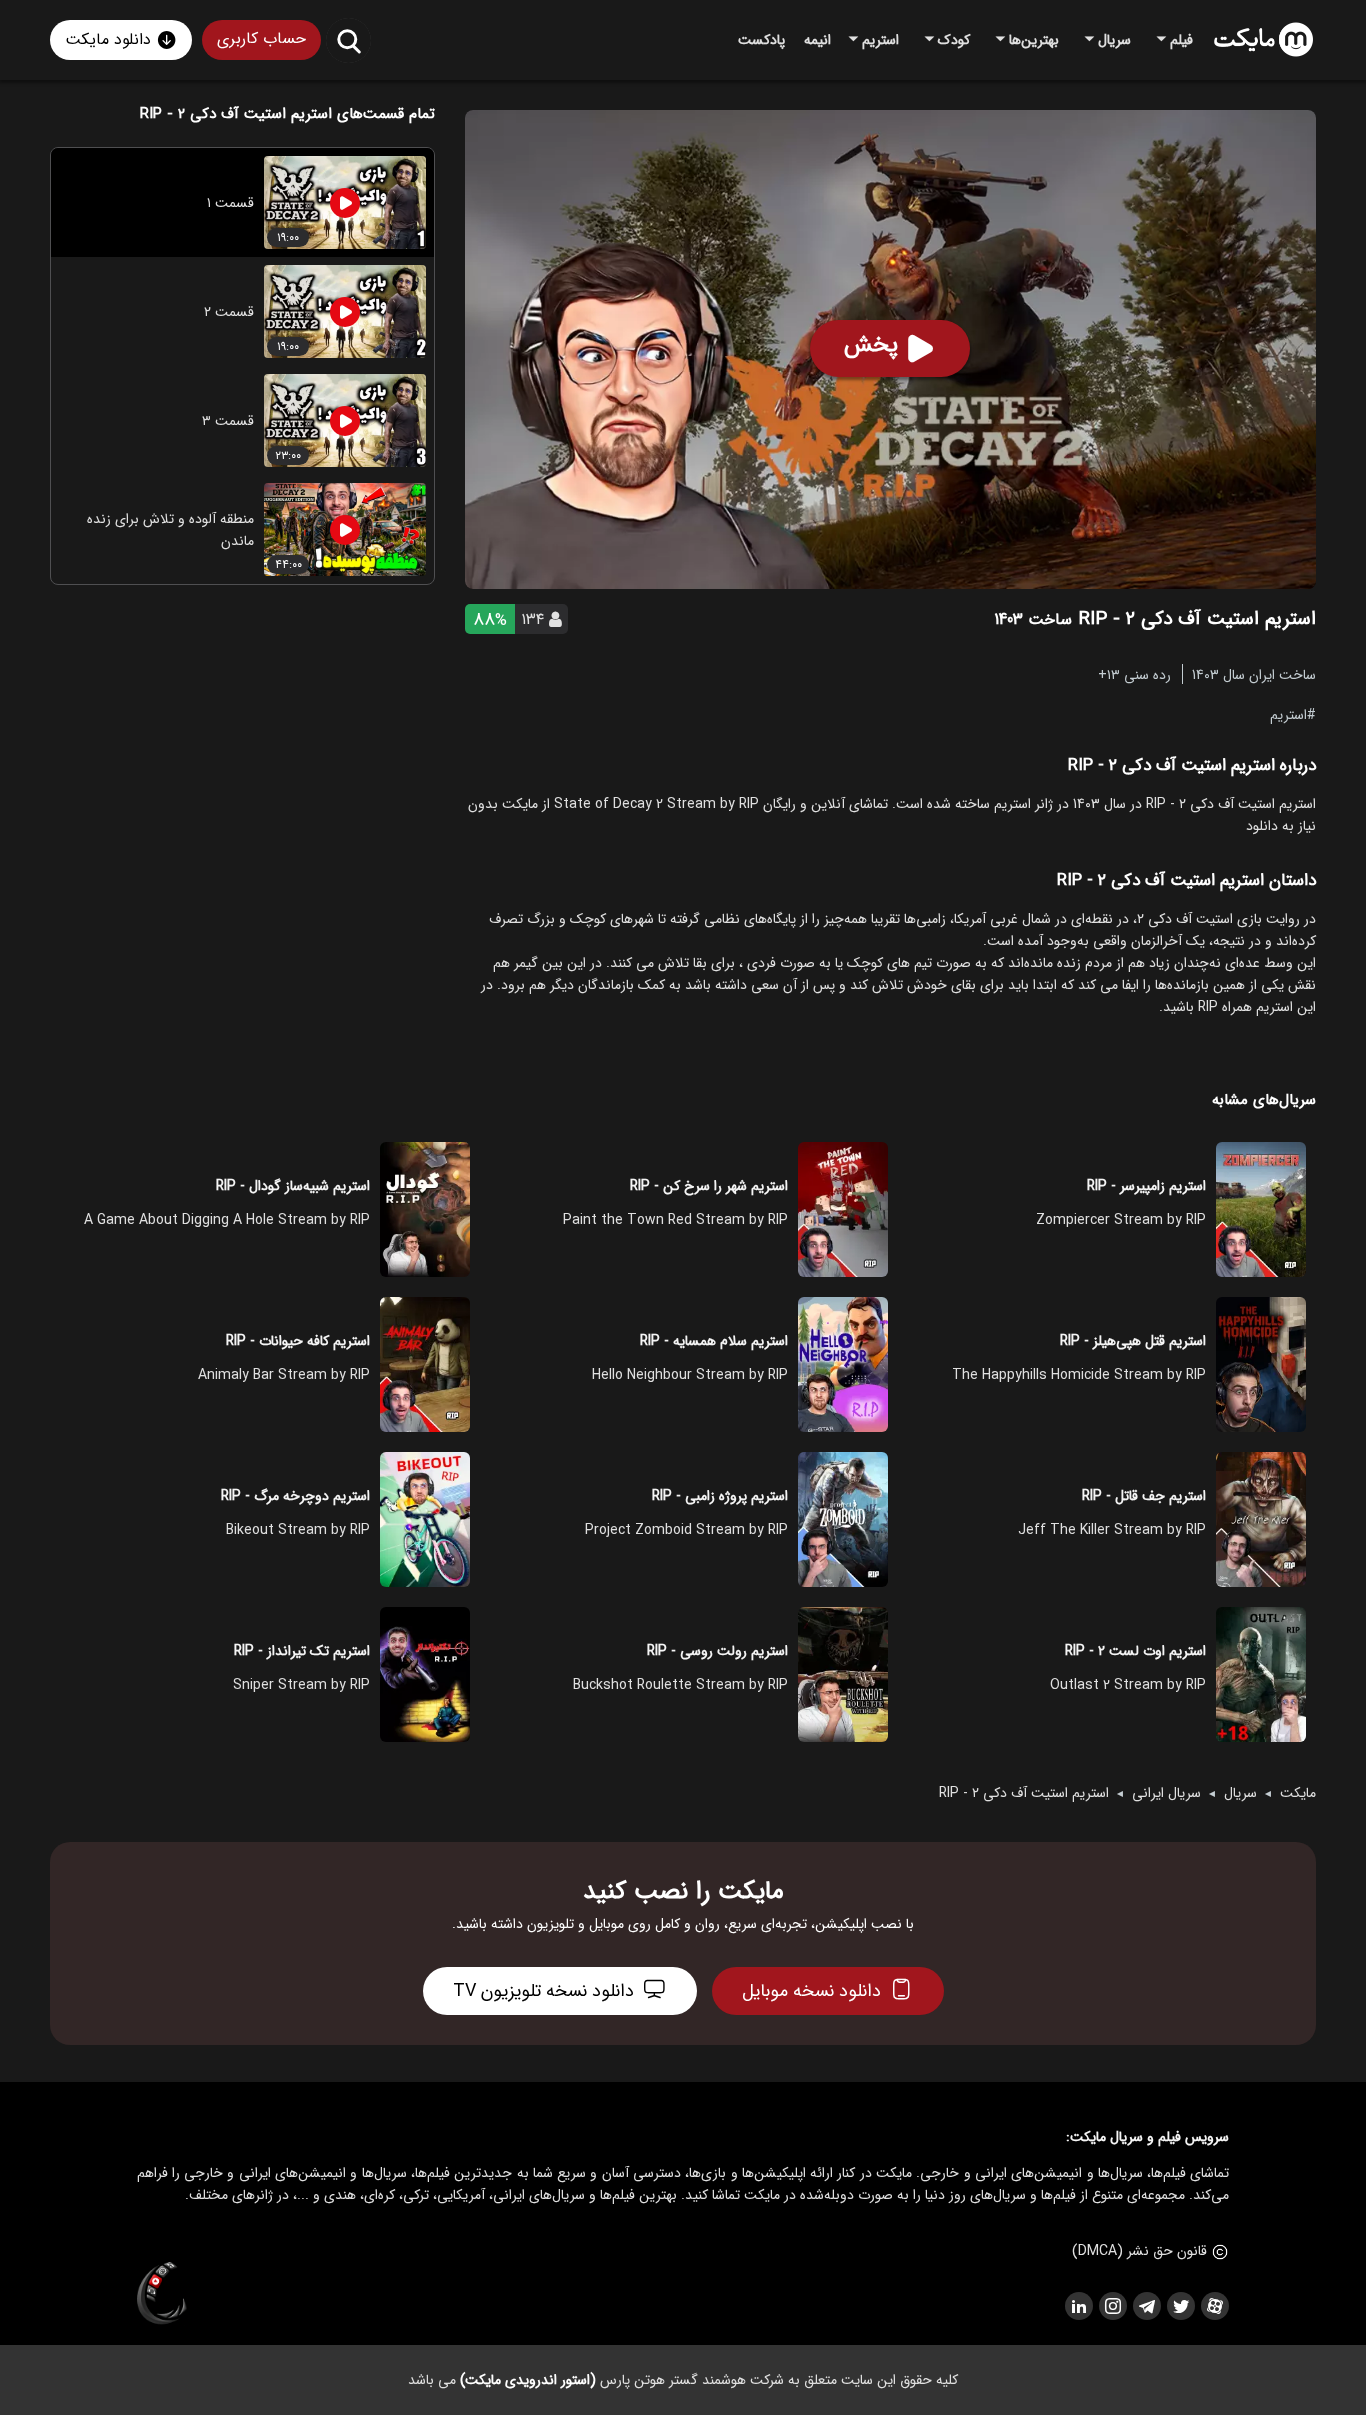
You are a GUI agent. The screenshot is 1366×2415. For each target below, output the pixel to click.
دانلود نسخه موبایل (811, 1991)
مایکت (1298, 1793)
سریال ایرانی (1166, 1793)
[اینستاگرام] (1112, 2306)
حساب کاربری (261, 38)
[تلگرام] (1146, 2306)
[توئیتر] (1180, 2306)
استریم (1288, 714)
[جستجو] (348, 40)
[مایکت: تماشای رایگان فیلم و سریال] (1263, 40)
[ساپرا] (162, 2294)
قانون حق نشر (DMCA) (1139, 2251)
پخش (871, 345)
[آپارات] (1214, 2306)
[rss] (1078, 2306)
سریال (1240, 1793)
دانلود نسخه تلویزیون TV (543, 1991)
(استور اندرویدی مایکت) (528, 2380)
